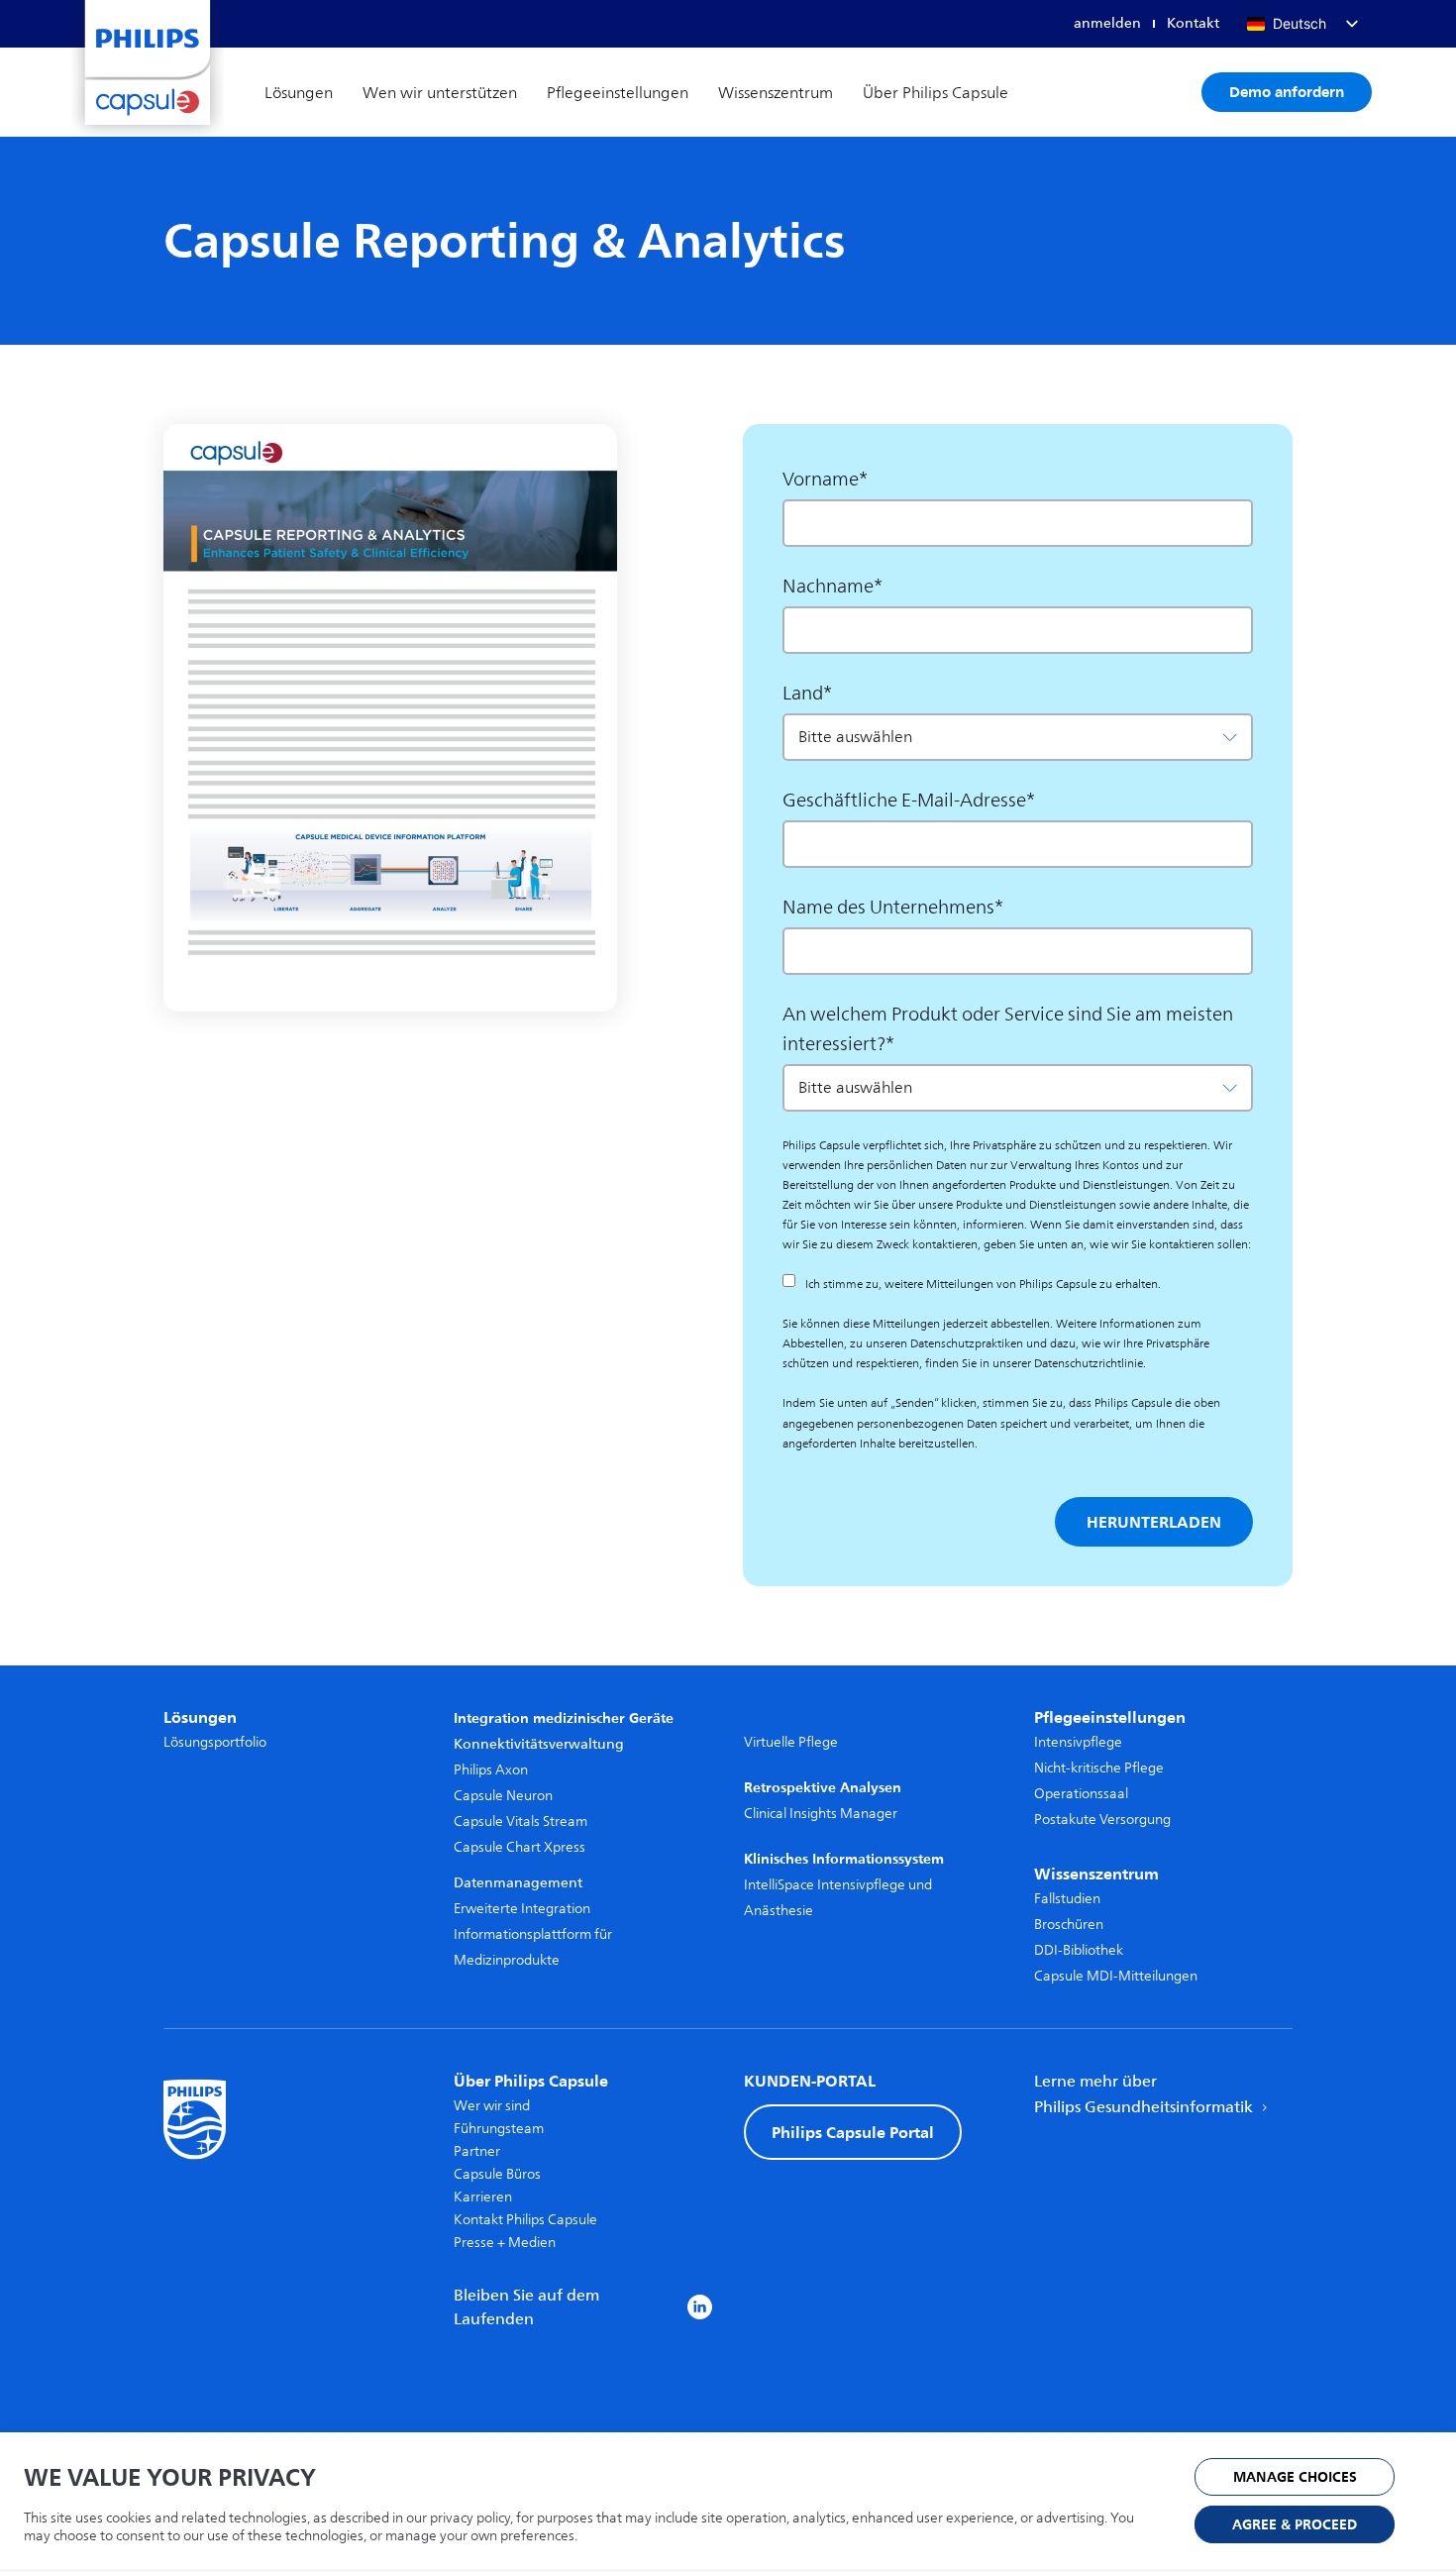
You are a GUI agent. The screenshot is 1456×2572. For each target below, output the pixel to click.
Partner (477, 2151)
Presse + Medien (505, 2243)
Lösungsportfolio (215, 1742)
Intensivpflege (1078, 1742)
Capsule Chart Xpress (520, 1847)
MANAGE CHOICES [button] (1295, 2477)
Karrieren (483, 2197)
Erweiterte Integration (522, 1909)
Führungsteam (499, 2129)
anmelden (1107, 23)
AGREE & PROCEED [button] (1295, 2525)
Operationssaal (1081, 1794)
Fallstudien (1067, 1899)
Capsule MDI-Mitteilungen (1116, 1976)
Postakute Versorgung (1102, 1820)
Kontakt (1193, 23)
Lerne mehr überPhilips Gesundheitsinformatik (1145, 2094)
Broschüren (1069, 1925)
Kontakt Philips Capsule (525, 2220)
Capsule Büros (497, 2174)
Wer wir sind (492, 2106)
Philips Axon (491, 1770)
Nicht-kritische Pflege (1099, 1768)
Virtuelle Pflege (791, 1742)
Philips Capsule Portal (853, 2132)
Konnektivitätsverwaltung (539, 1744)
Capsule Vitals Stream (520, 1822)
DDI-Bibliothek (1079, 1950)
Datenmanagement (518, 1883)
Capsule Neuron (503, 1796)
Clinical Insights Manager (821, 1814)
